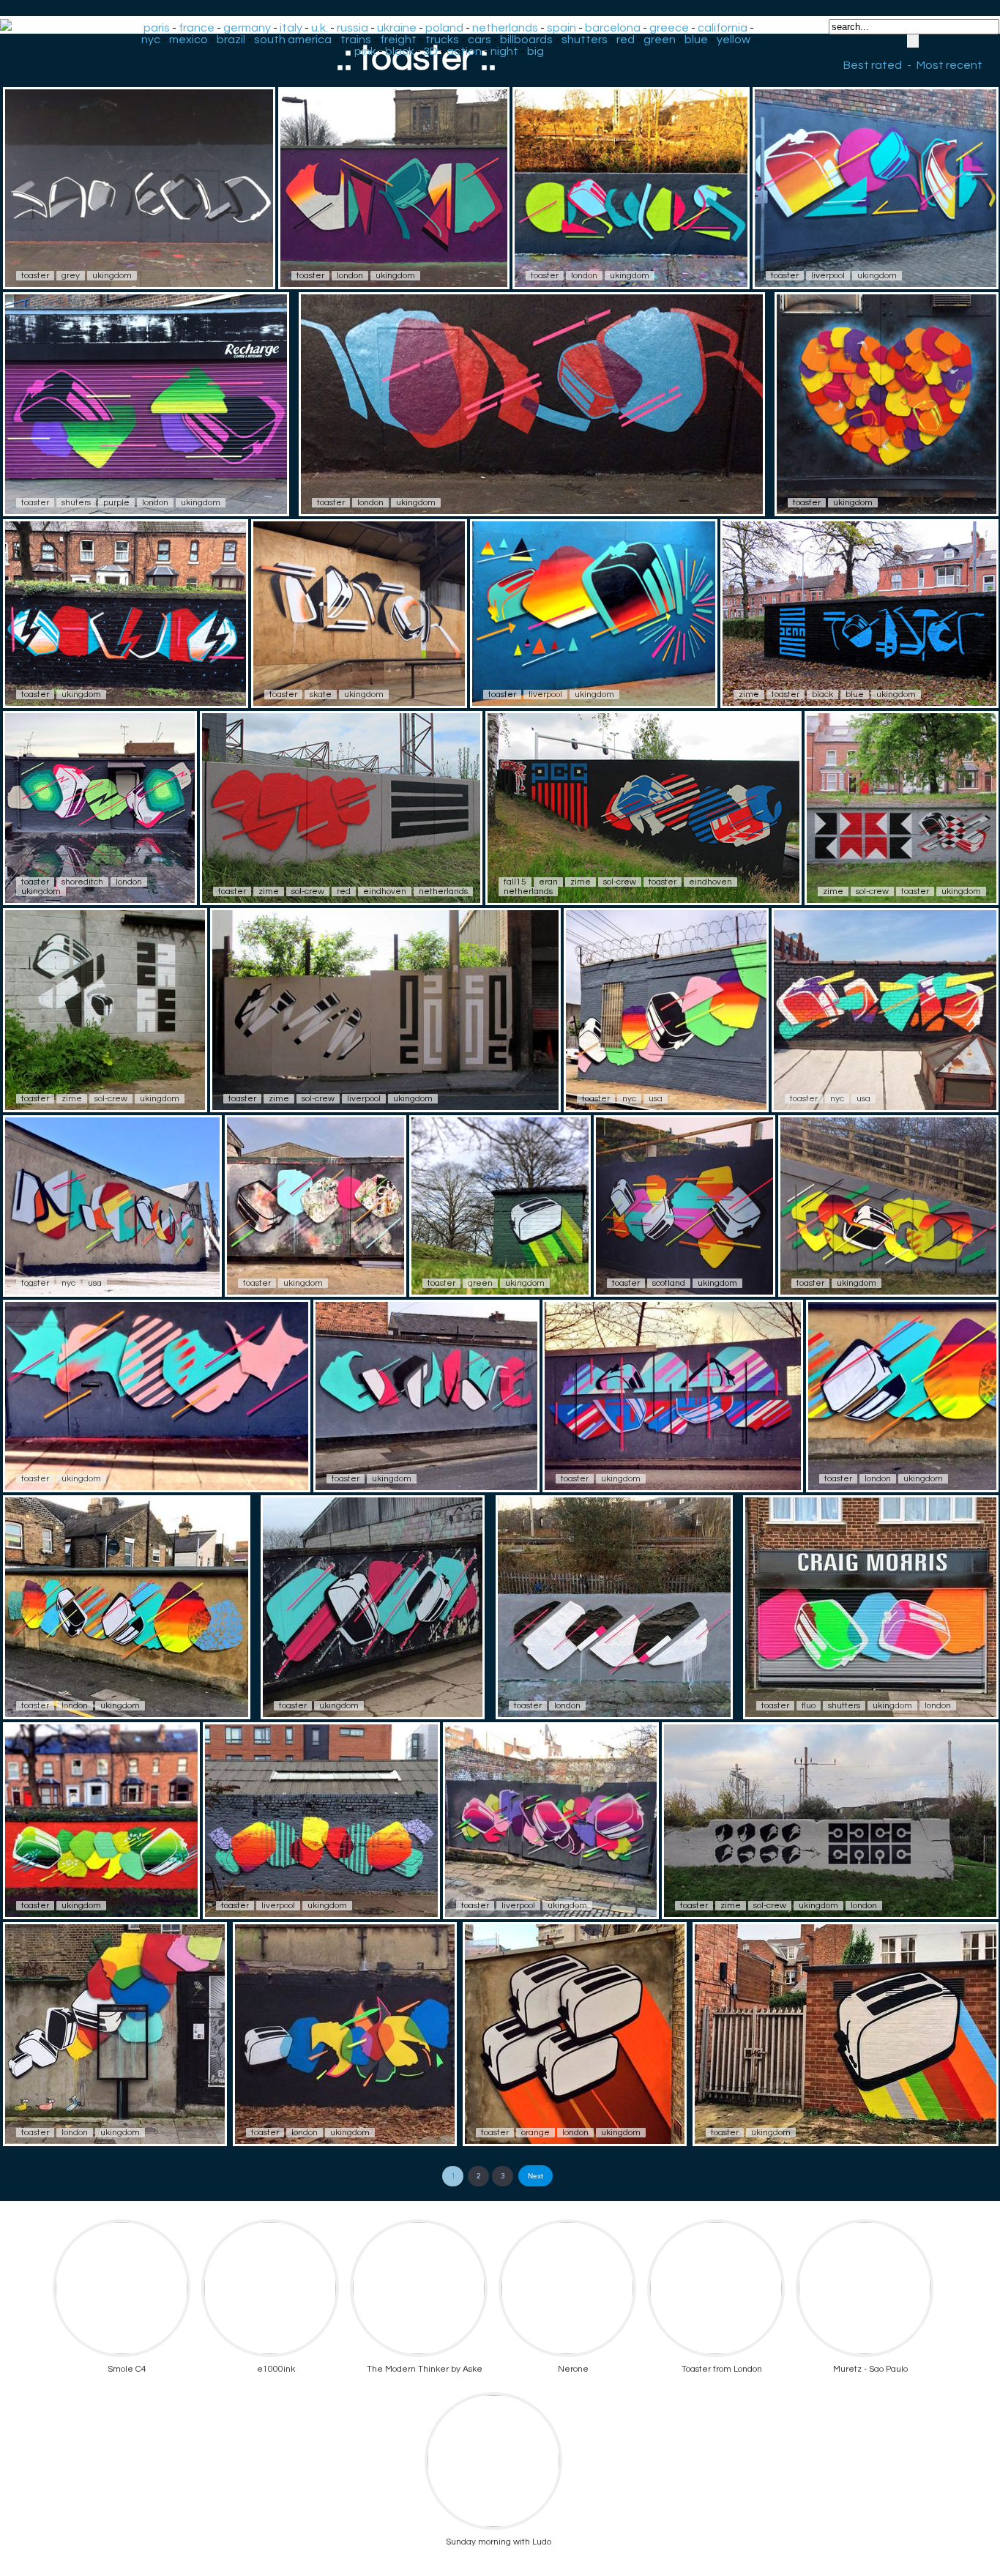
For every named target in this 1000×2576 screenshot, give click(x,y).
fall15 (515, 882)
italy (291, 28)
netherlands (505, 28)
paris (157, 28)
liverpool (828, 276)
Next (536, 2176)
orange (536, 2133)
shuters (76, 503)
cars (480, 40)
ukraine (397, 28)
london (350, 276)
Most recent (949, 65)
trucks (442, 40)
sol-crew (308, 891)
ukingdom (112, 276)
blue (696, 40)
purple (116, 503)
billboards (526, 40)
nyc (151, 40)
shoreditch (82, 882)
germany (247, 28)
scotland (669, 1283)
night (504, 51)
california (723, 28)
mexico (189, 40)
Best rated (873, 65)
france (197, 28)
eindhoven (385, 891)
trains (356, 40)
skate (321, 695)
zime (749, 695)
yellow (734, 40)
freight (398, 40)
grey (71, 276)
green (660, 40)
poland (444, 28)
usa (656, 1099)
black (400, 51)
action (464, 51)
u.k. (320, 28)
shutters (585, 40)
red (626, 40)
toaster (35, 276)
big (536, 51)
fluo (809, 1706)
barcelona (613, 28)
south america (293, 40)
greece (669, 28)
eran (548, 882)
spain (561, 28)
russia (352, 28)
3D (430, 51)
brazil (231, 40)
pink (365, 51)
